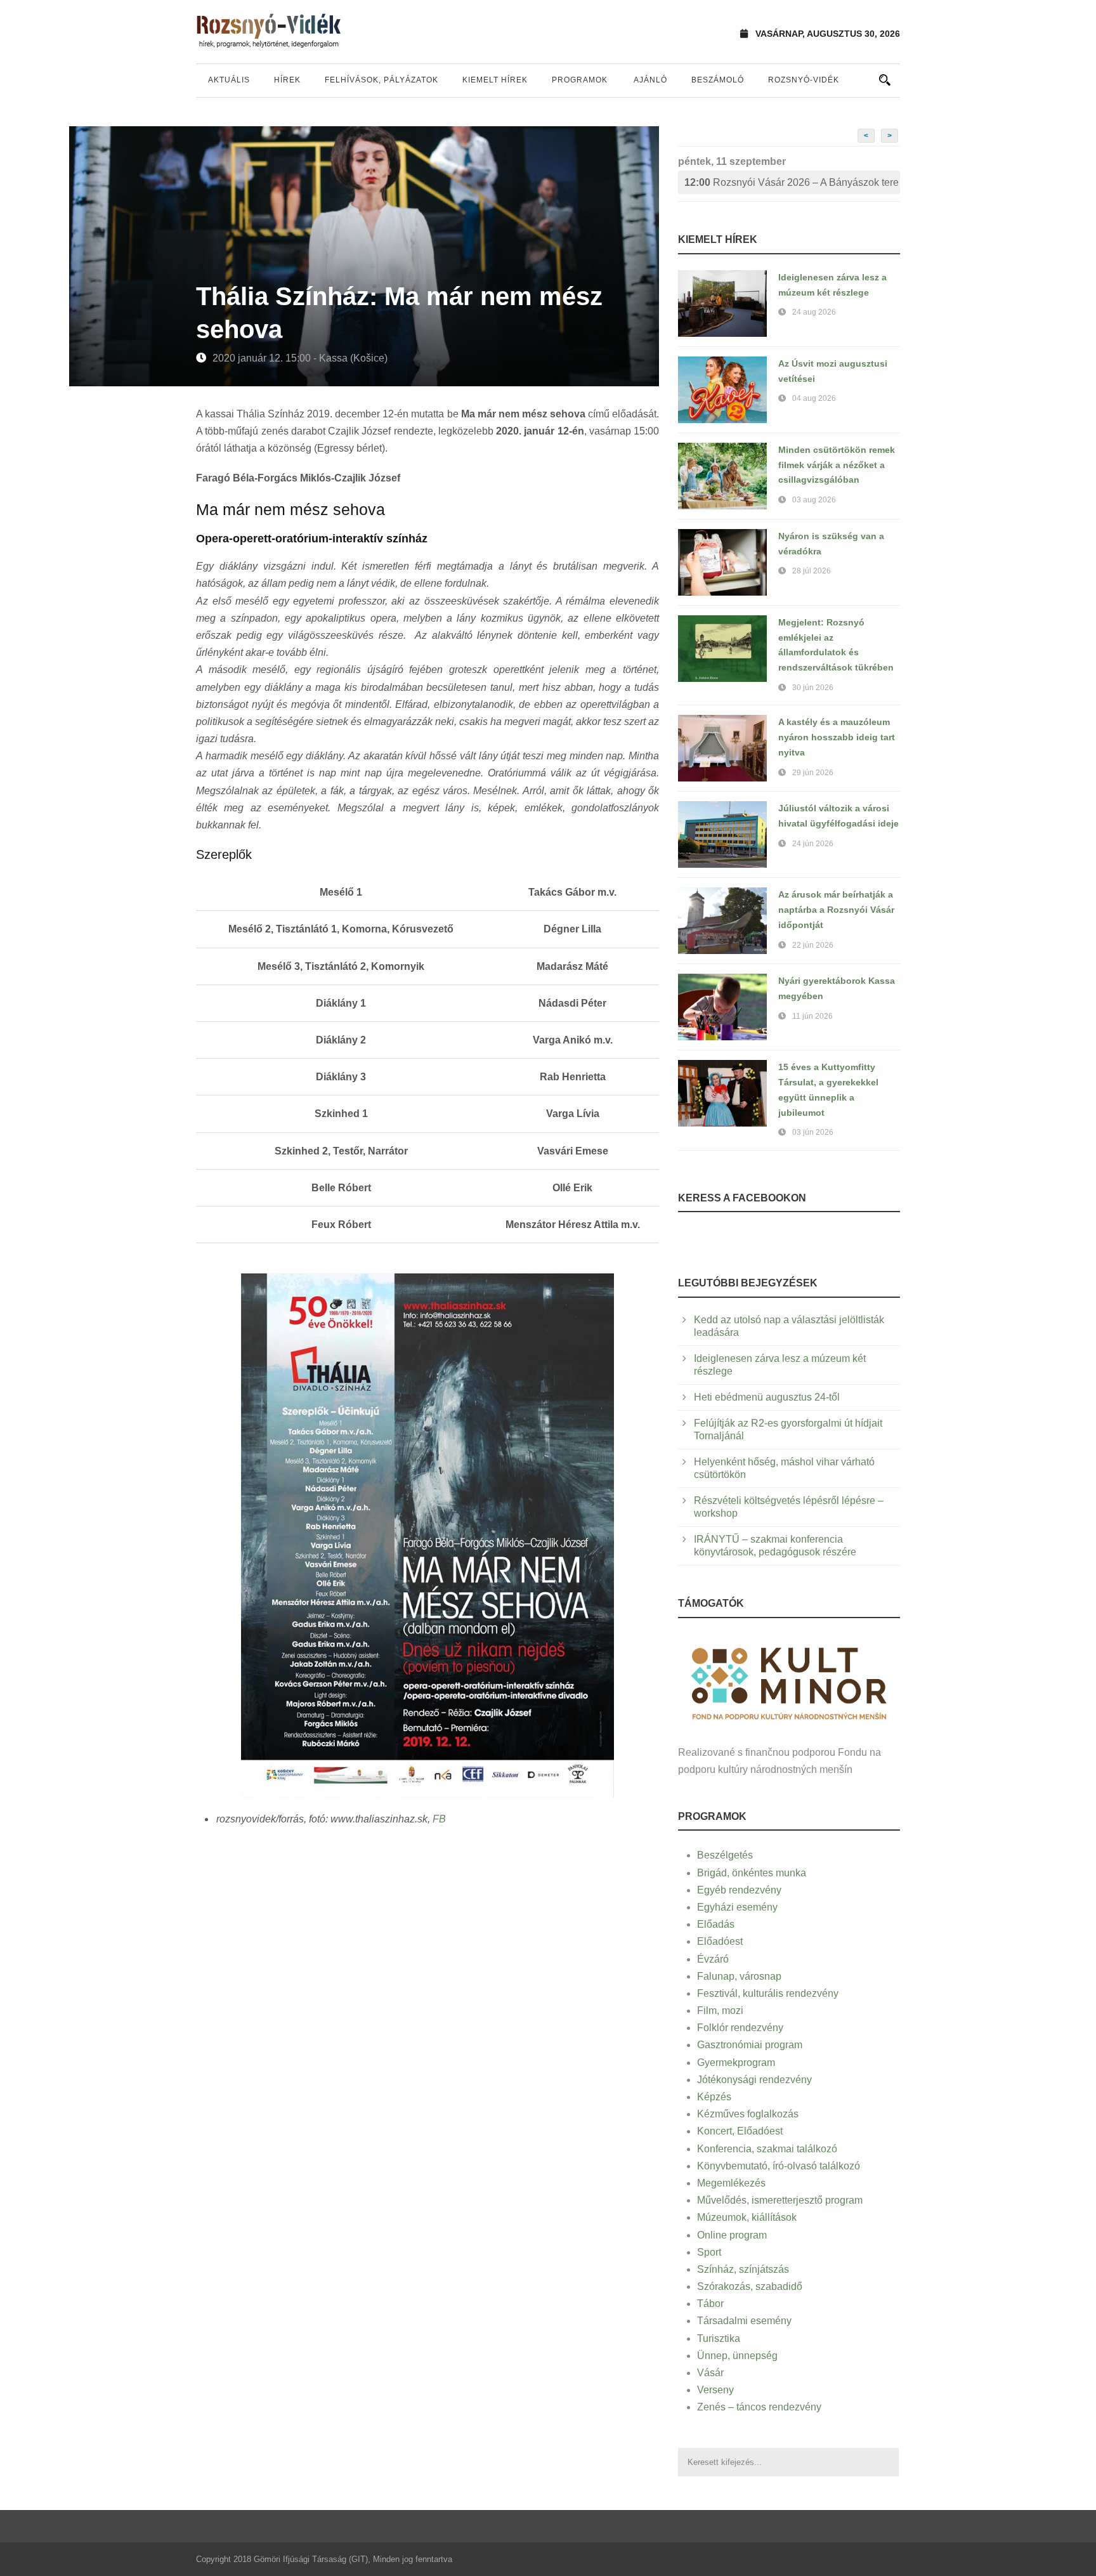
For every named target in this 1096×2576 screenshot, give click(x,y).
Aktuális (229, 80)
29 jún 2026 (813, 773)
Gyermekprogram (736, 2063)
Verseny (715, 2390)
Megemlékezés (731, 2183)
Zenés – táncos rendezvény (759, 2407)
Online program (732, 2235)
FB (439, 1819)
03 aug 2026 (814, 500)
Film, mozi (720, 2010)
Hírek (287, 80)
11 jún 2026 (812, 1016)
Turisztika (719, 2338)
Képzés (714, 2097)
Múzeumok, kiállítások (747, 2217)
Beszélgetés (725, 1855)
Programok (580, 80)
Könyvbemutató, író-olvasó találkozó (779, 2166)
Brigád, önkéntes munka (752, 1873)
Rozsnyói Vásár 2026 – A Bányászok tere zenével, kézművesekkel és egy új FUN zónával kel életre (792, 182)
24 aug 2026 (814, 312)
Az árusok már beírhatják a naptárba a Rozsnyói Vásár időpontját (836, 910)
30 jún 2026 (813, 688)
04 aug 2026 (814, 398)
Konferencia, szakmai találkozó (767, 2149)
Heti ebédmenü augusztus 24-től (767, 1397)
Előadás (716, 1924)
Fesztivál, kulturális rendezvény (768, 1993)
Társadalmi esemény (744, 2321)
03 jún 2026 (813, 1132)
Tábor (710, 2304)
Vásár (710, 2373)
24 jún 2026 (813, 844)
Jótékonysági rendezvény (754, 2080)
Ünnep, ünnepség (737, 2356)
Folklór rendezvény (740, 2028)
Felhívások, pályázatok (382, 80)
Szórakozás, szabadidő (750, 2286)
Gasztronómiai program (750, 2045)
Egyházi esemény (737, 1907)
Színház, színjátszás (743, 2269)
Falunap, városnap (739, 1976)
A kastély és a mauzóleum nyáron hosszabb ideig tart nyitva (837, 737)
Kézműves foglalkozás (748, 2114)
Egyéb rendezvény (739, 1890)
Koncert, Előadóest (740, 2131)
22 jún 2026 (813, 945)
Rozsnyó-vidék (804, 80)
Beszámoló (718, 80)
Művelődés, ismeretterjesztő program (780, 2200)
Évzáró (713, 1959)
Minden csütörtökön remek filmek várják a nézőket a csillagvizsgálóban (837, 465)
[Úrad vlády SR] (789, 1682)
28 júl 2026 (812, 571)
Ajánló (650, 80)
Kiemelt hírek (495, 80)
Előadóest (720, 1941)
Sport (709, 2252)
